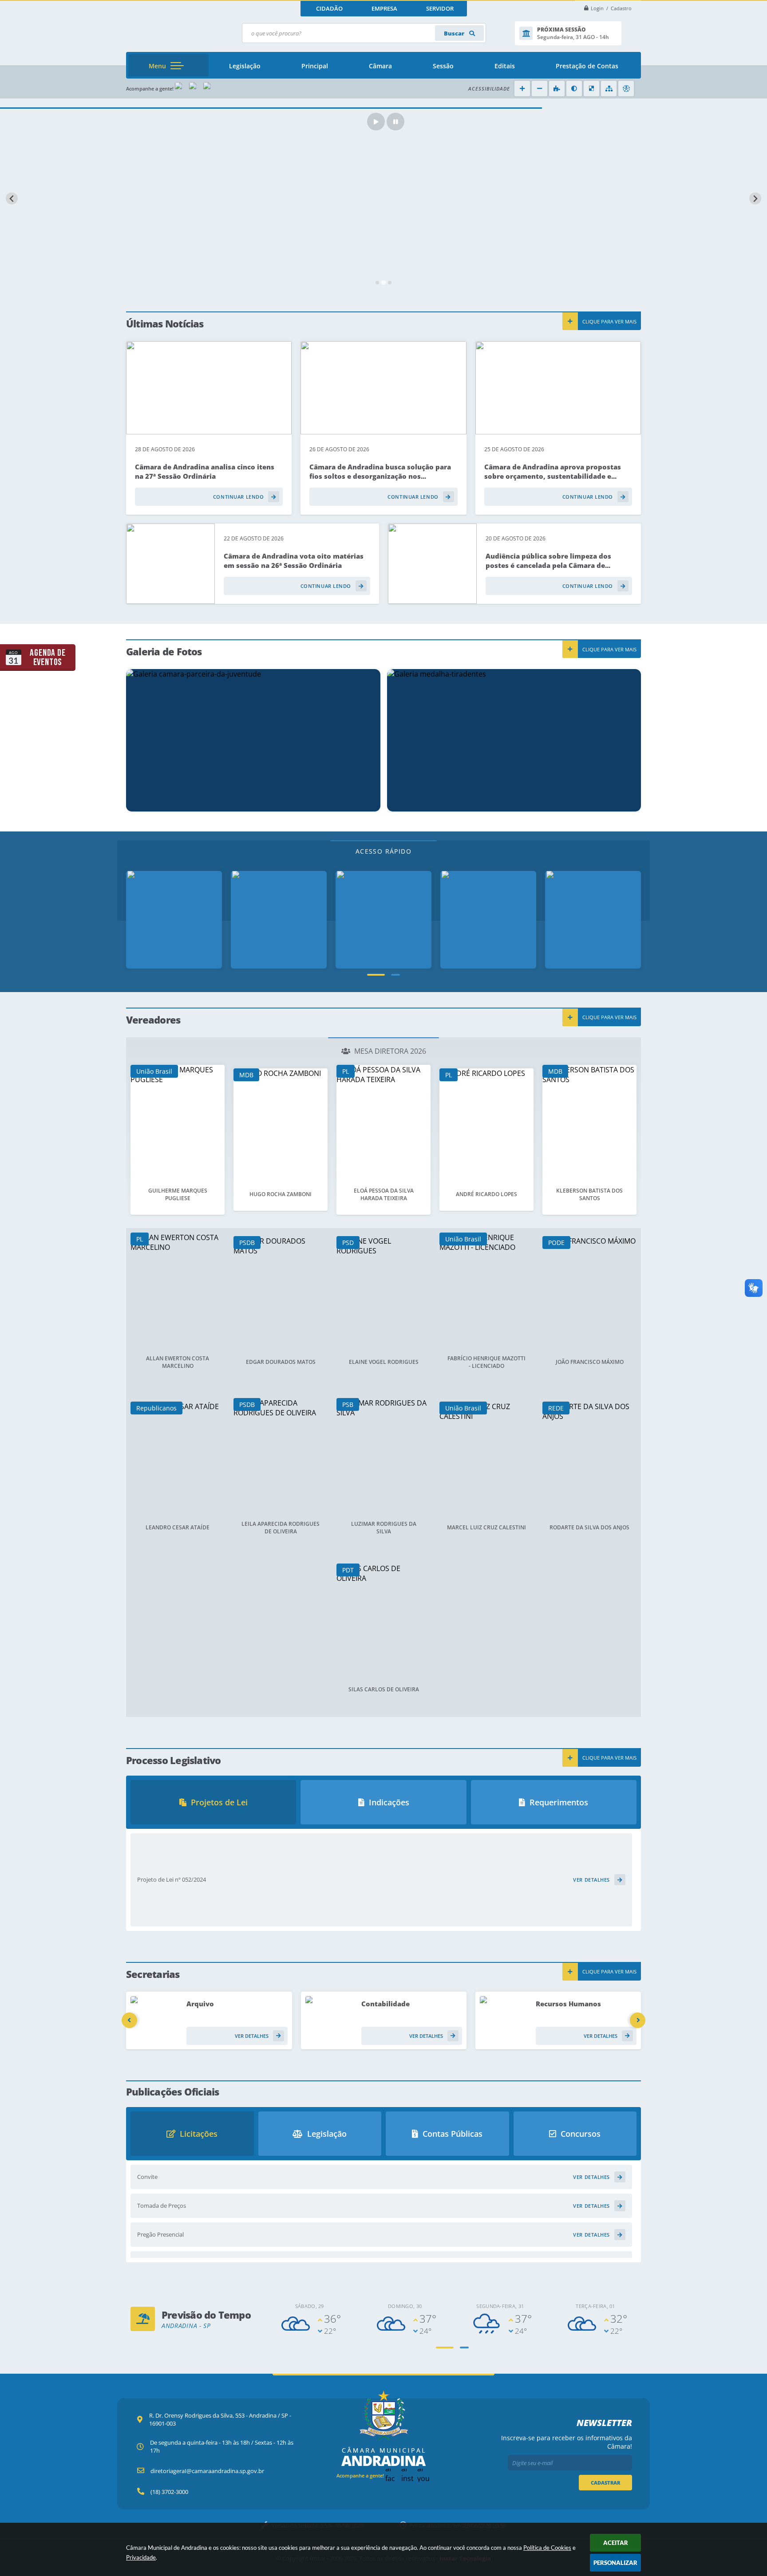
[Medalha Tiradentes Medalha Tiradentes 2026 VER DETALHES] (514, 740)
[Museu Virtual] (593, 920)
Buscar (455, 33)
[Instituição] (174, 920)
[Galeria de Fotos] (279, 920)
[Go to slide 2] (384, 283)
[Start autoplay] (376, 122)
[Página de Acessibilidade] (626, 89)
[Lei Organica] (488, 920)
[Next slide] (755, 199)
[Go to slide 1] (377, 283)
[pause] (395, 122)
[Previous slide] (12, 199)
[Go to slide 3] (390, 283)
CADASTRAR (605, 2483)
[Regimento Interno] (383, 920)
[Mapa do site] (609, 89)
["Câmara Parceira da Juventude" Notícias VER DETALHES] (253, 740)
